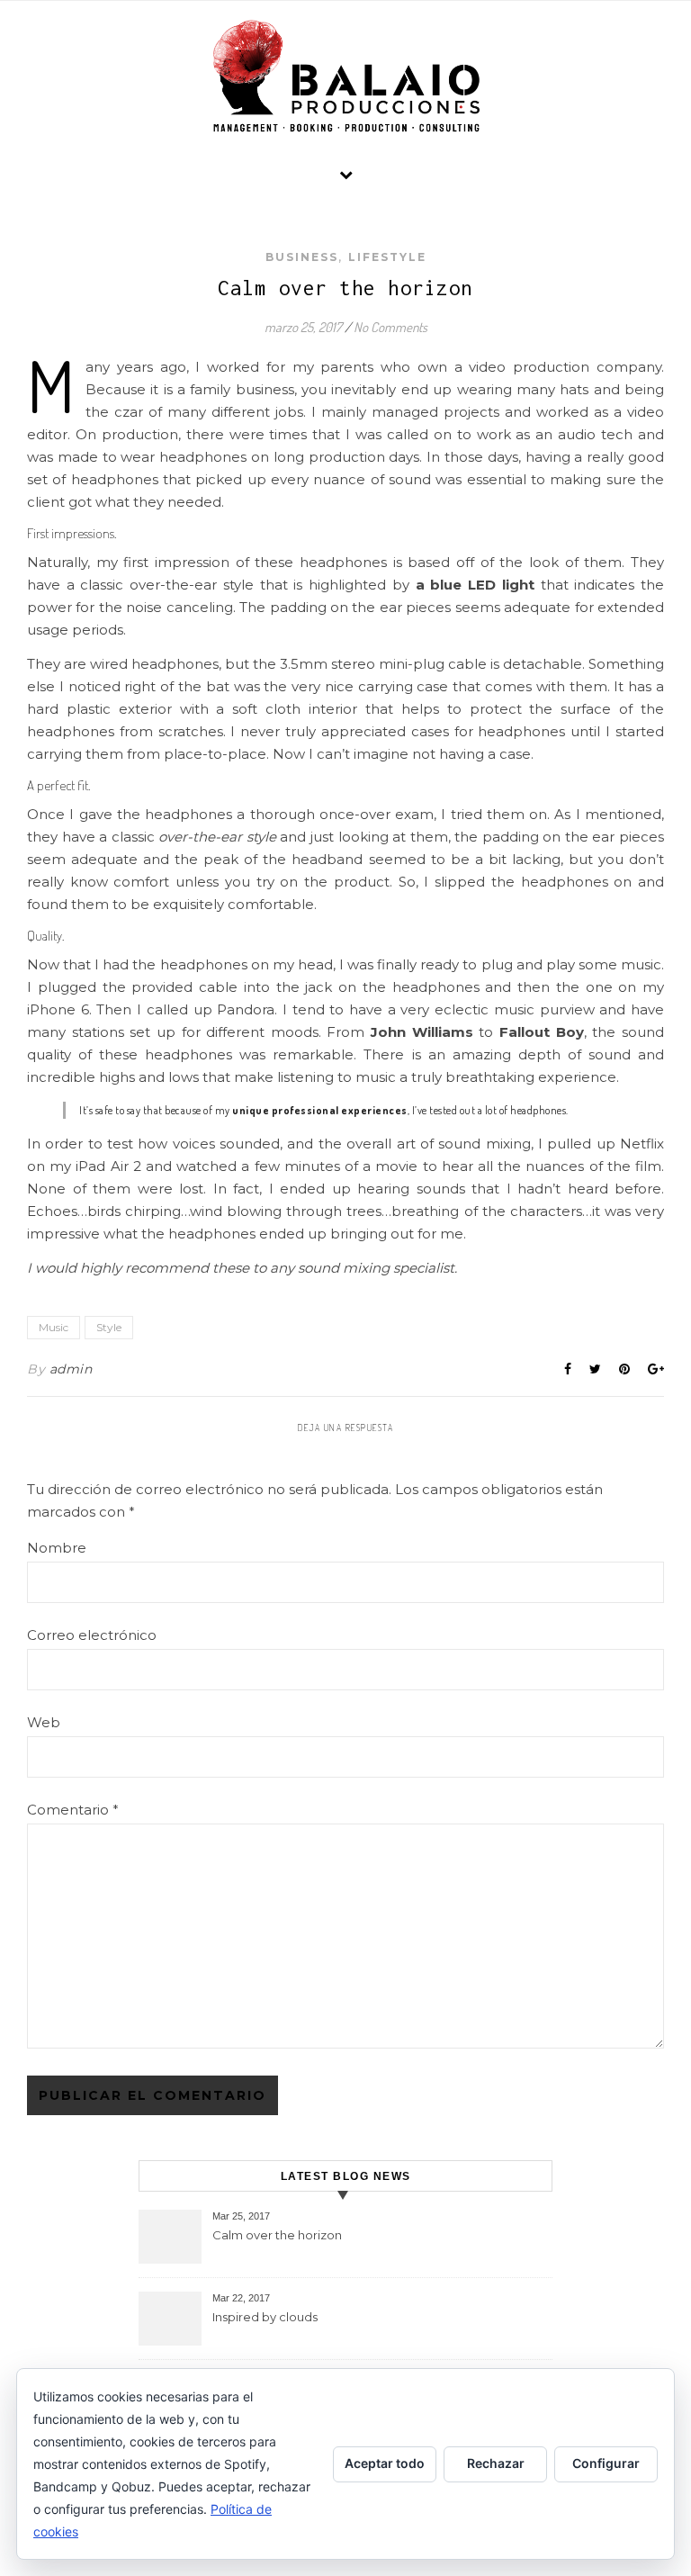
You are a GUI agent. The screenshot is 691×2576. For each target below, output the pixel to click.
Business (302, 257)
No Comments (390, 327)
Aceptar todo (385, 2463)
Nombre (57, 1548)
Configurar (606, 2463)
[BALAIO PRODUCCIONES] (345, 76)
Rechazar (496, 2463)
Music (54, 1327)
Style (109, 1327)
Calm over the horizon (277, 2235)
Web (44, 1722)
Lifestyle (387, 257)
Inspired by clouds (265, 2317)
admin (71, 1369)
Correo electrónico (92, 1635)
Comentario (73, 1810)
